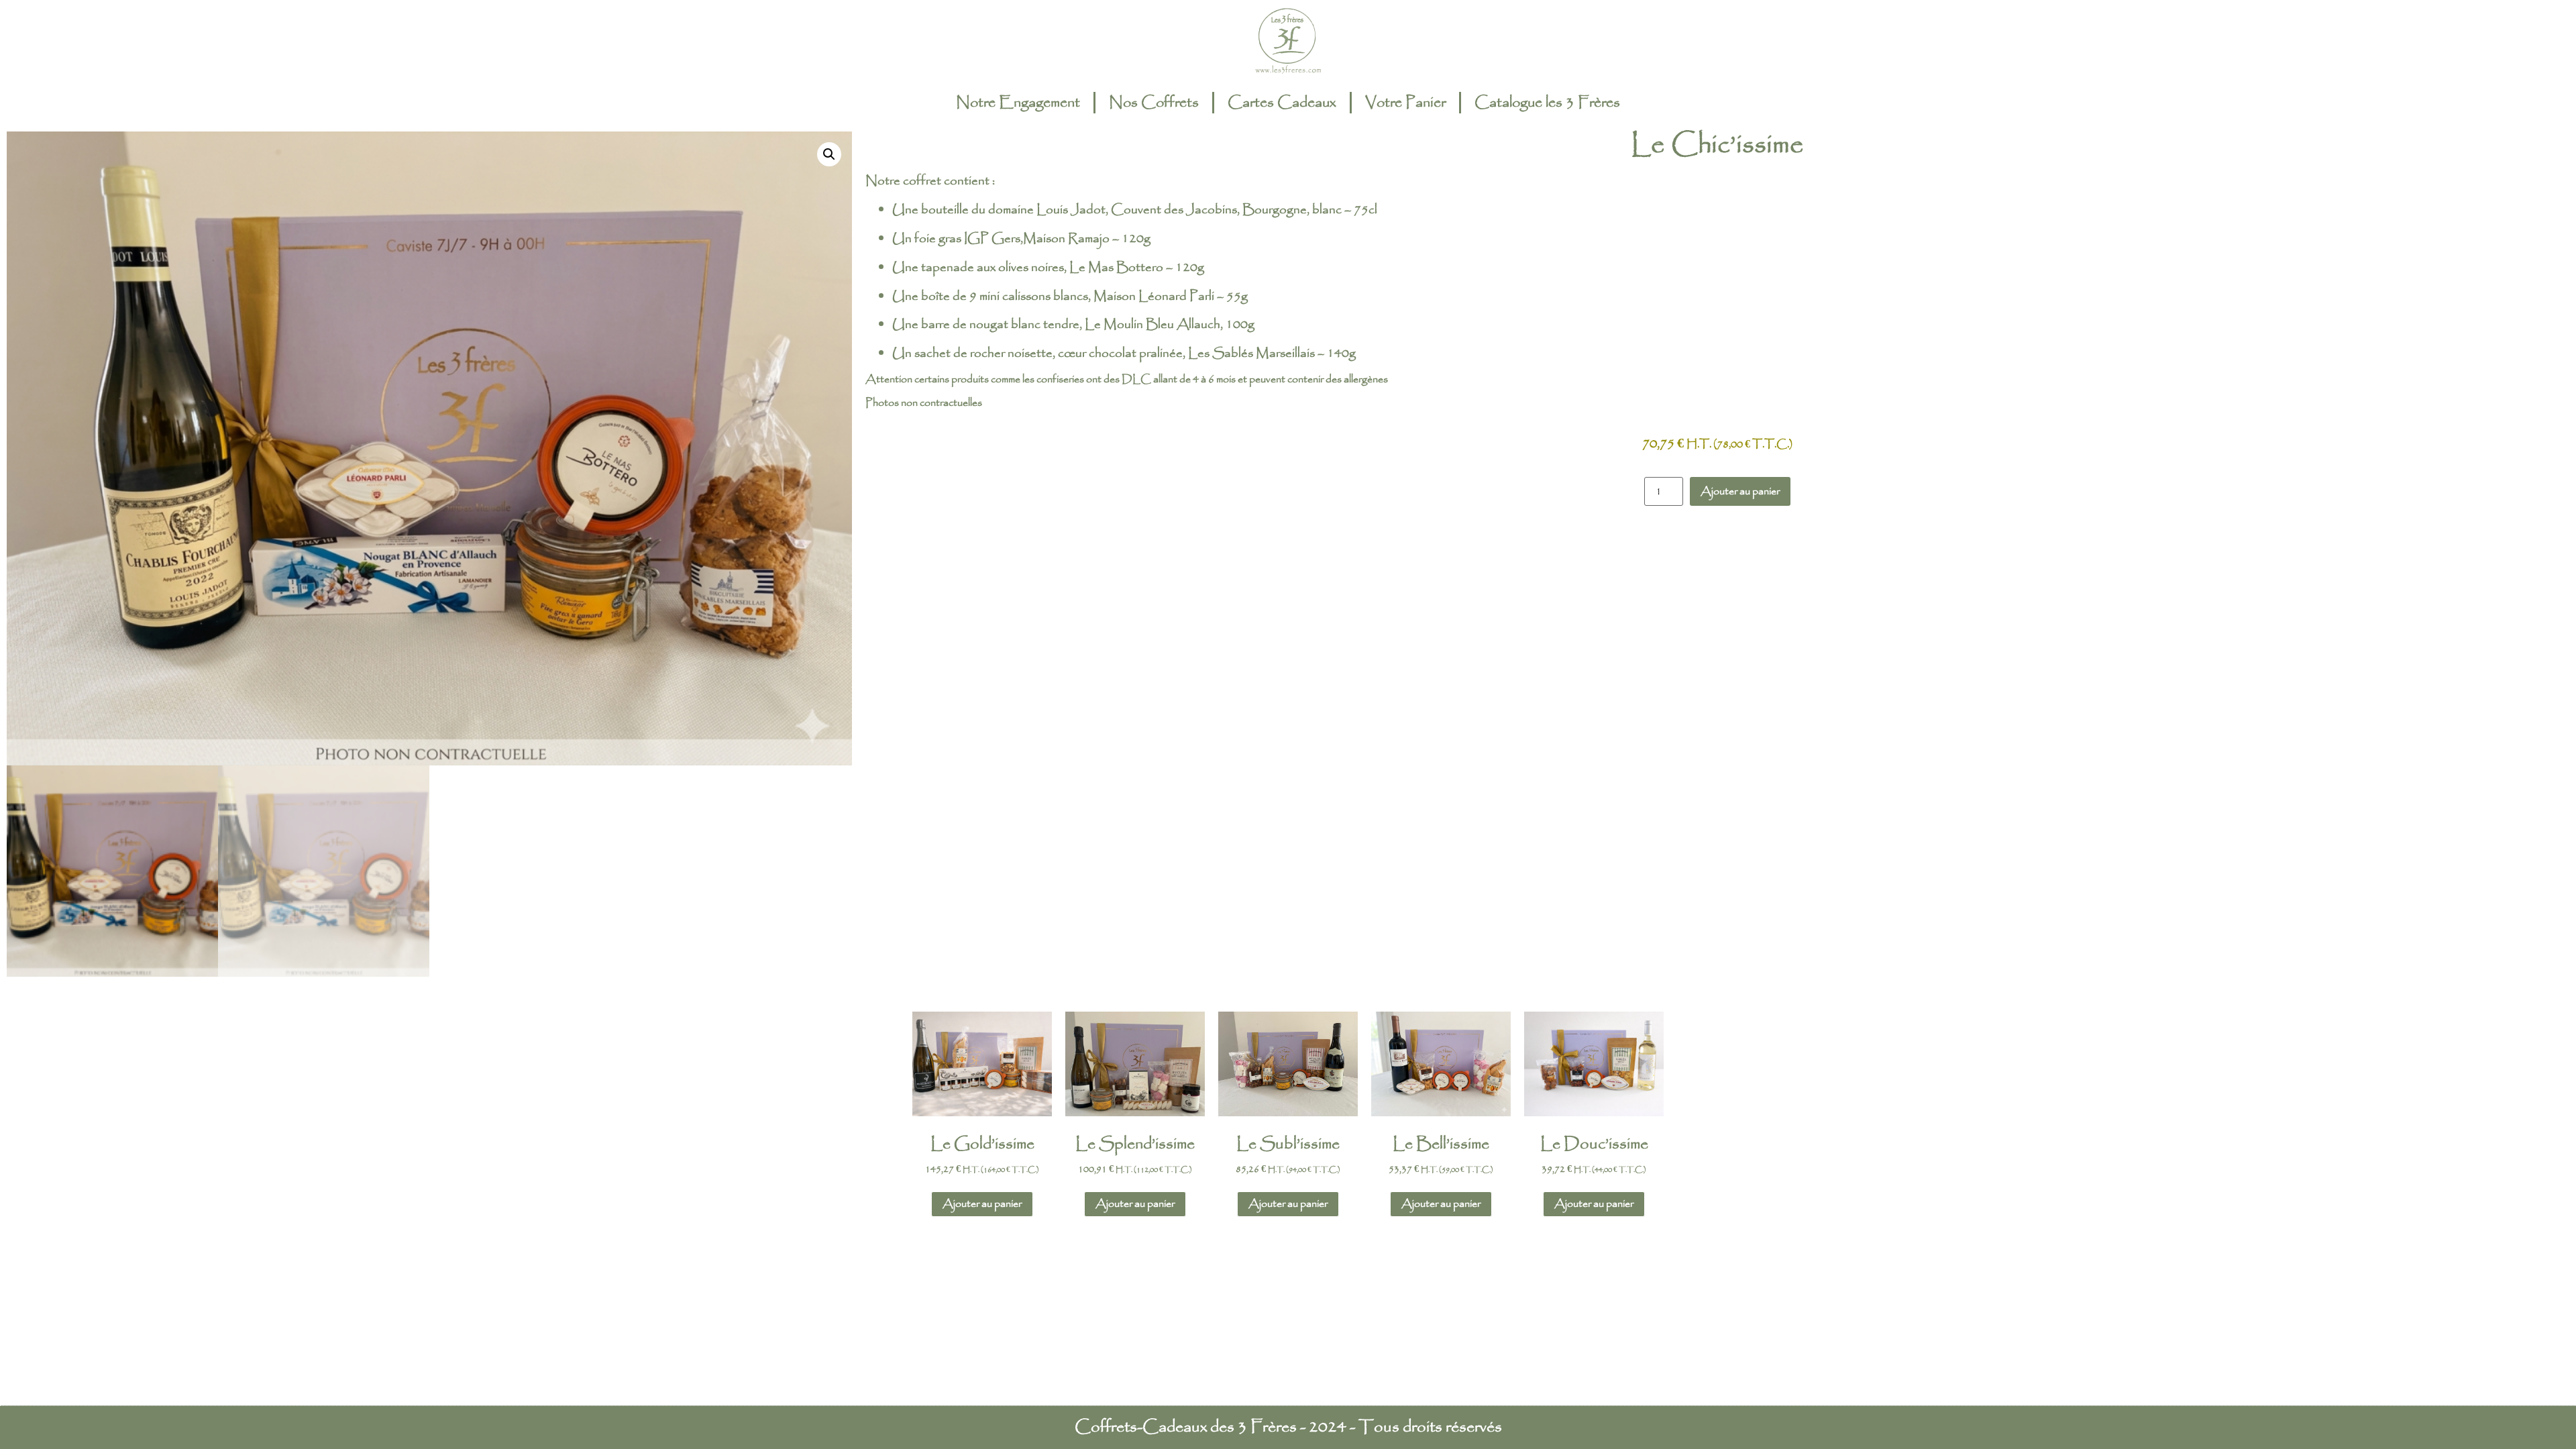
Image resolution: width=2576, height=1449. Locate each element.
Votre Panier (1405, 103)
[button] (829, 154)
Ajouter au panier (1740, 491)
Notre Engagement (1018, 103)
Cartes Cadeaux (1282, 103)
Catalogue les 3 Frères (1547, 103)
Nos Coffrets (1154, 103)
